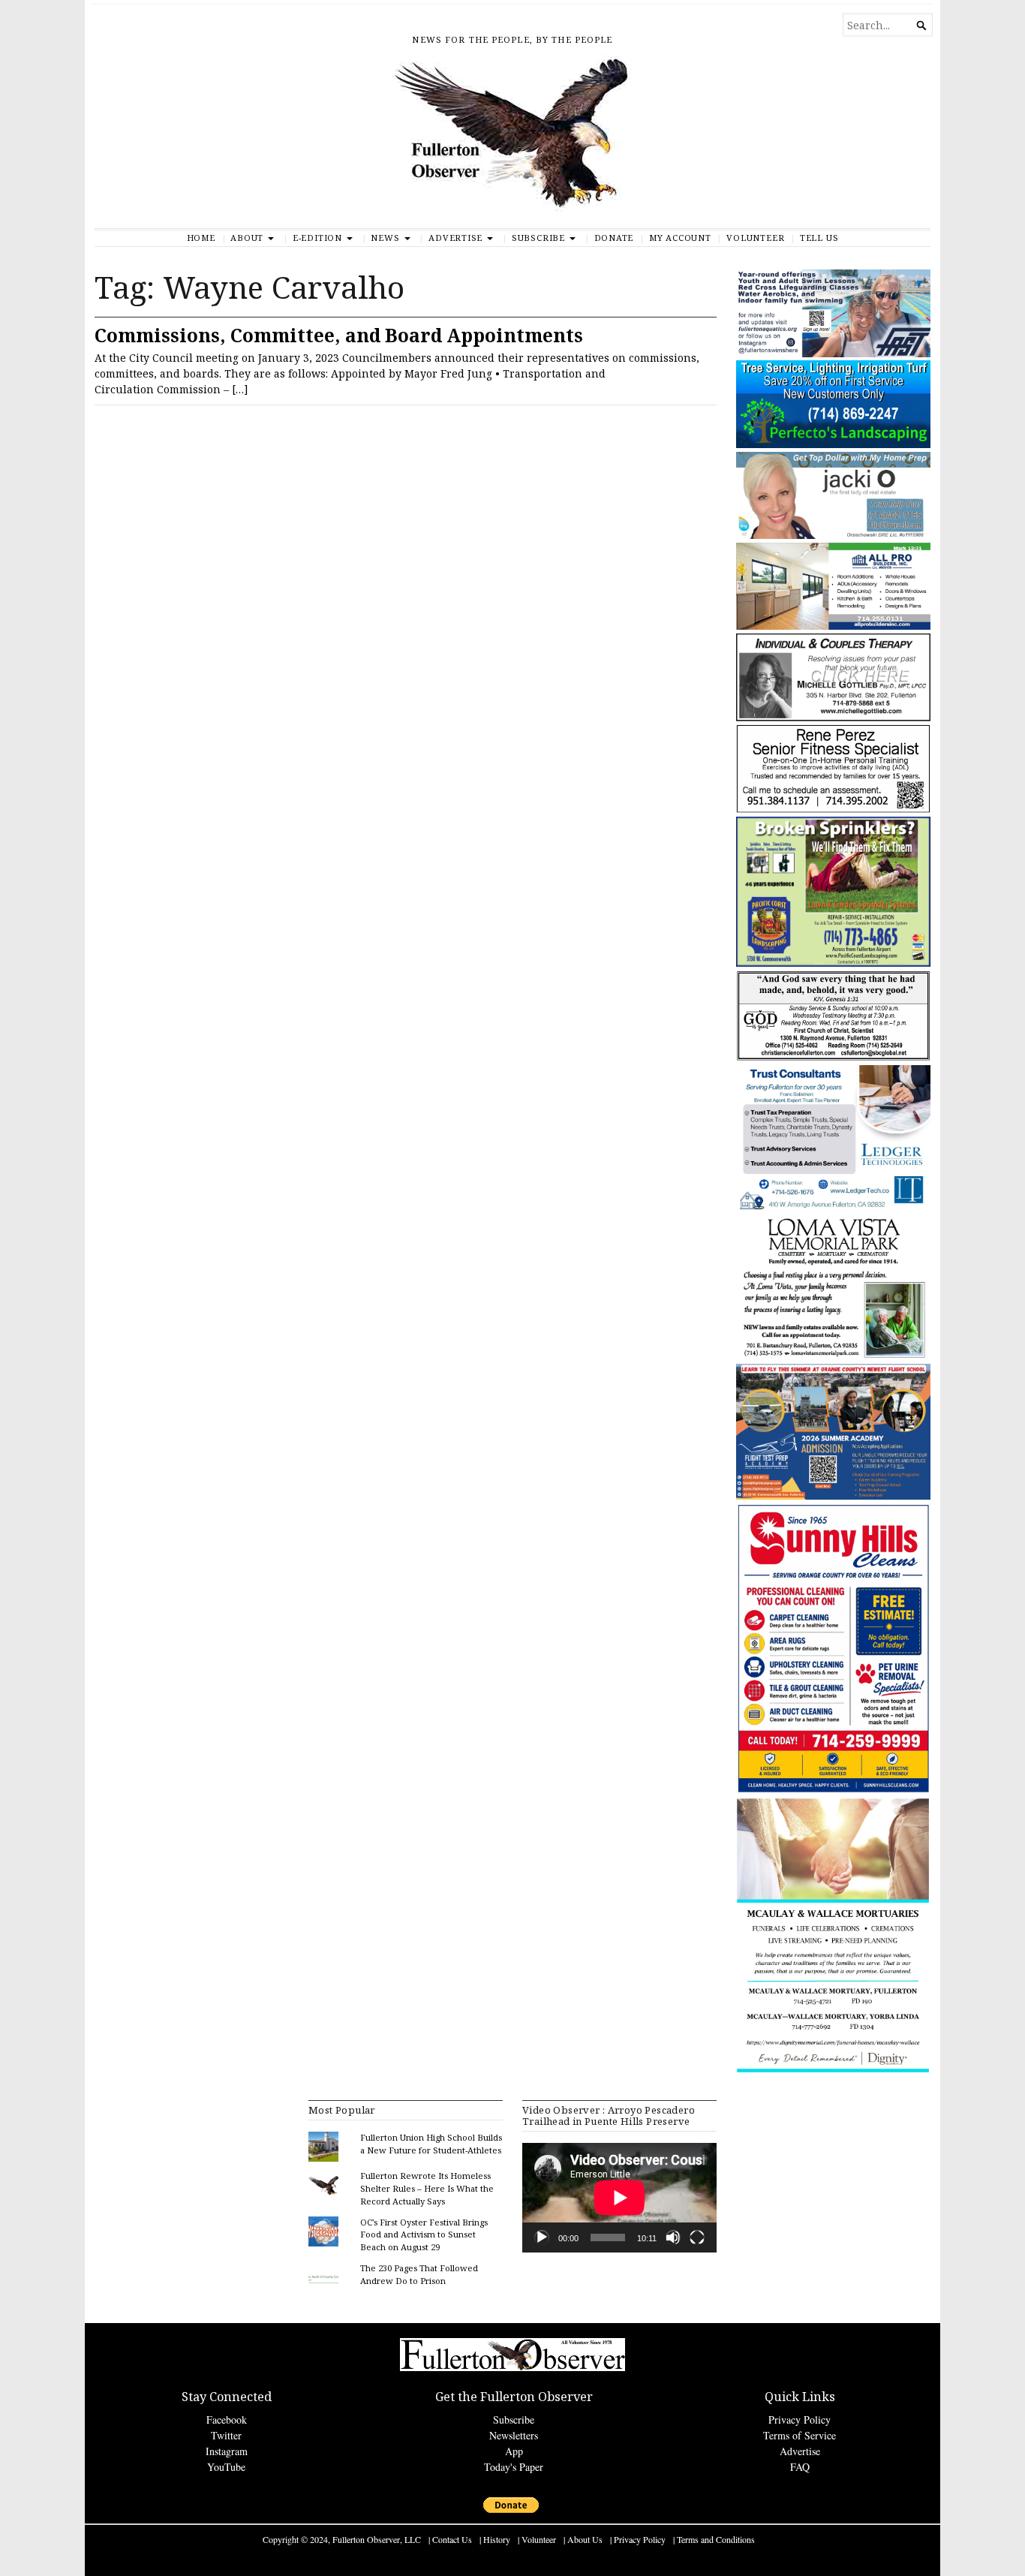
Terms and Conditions (716, 2539)
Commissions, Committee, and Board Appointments (339, 335)
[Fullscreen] (697, 2237)
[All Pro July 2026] (833, 626)
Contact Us (452, 2539)
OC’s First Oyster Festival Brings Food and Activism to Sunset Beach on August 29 (424, 2235)
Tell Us (819, 238)
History (497, 2539)
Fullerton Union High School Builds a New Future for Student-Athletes (431, 2144)
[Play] (542, 2237)
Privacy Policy (800, 2420)
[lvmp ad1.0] (833, 1357)
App (514, 2451)
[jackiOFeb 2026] (833, 536)
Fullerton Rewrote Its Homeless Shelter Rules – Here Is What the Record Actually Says (427, 2188)
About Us (585, 2539)
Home (201, 238)
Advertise (455, 238)
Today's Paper (514, 2467)
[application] (619, 2198)
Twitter (226, 2435)
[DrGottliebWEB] (833, 718)
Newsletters (514, 2435)
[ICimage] (833, 1791)
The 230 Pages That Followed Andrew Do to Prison (419, 2274)
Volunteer (755, 238)
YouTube (226, 2467)
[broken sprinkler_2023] (833, 963)
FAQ (800, 2467)
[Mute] (673, 2237)
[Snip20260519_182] (833, 1496)
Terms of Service (800, 2435)
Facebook (227, 2420)
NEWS (385, 238)
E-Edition (317, 238)
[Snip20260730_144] (833, 810)
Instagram (227, 2451)
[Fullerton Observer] (512, 142)
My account (680, 238)
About (247, 238)
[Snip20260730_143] (833, 1058)
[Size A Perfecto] (833, 445)
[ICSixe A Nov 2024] (833, 354)
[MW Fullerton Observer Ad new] (833, 2070)
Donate (614, 238)
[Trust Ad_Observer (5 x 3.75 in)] (833, 1207)
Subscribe (538, 238)
